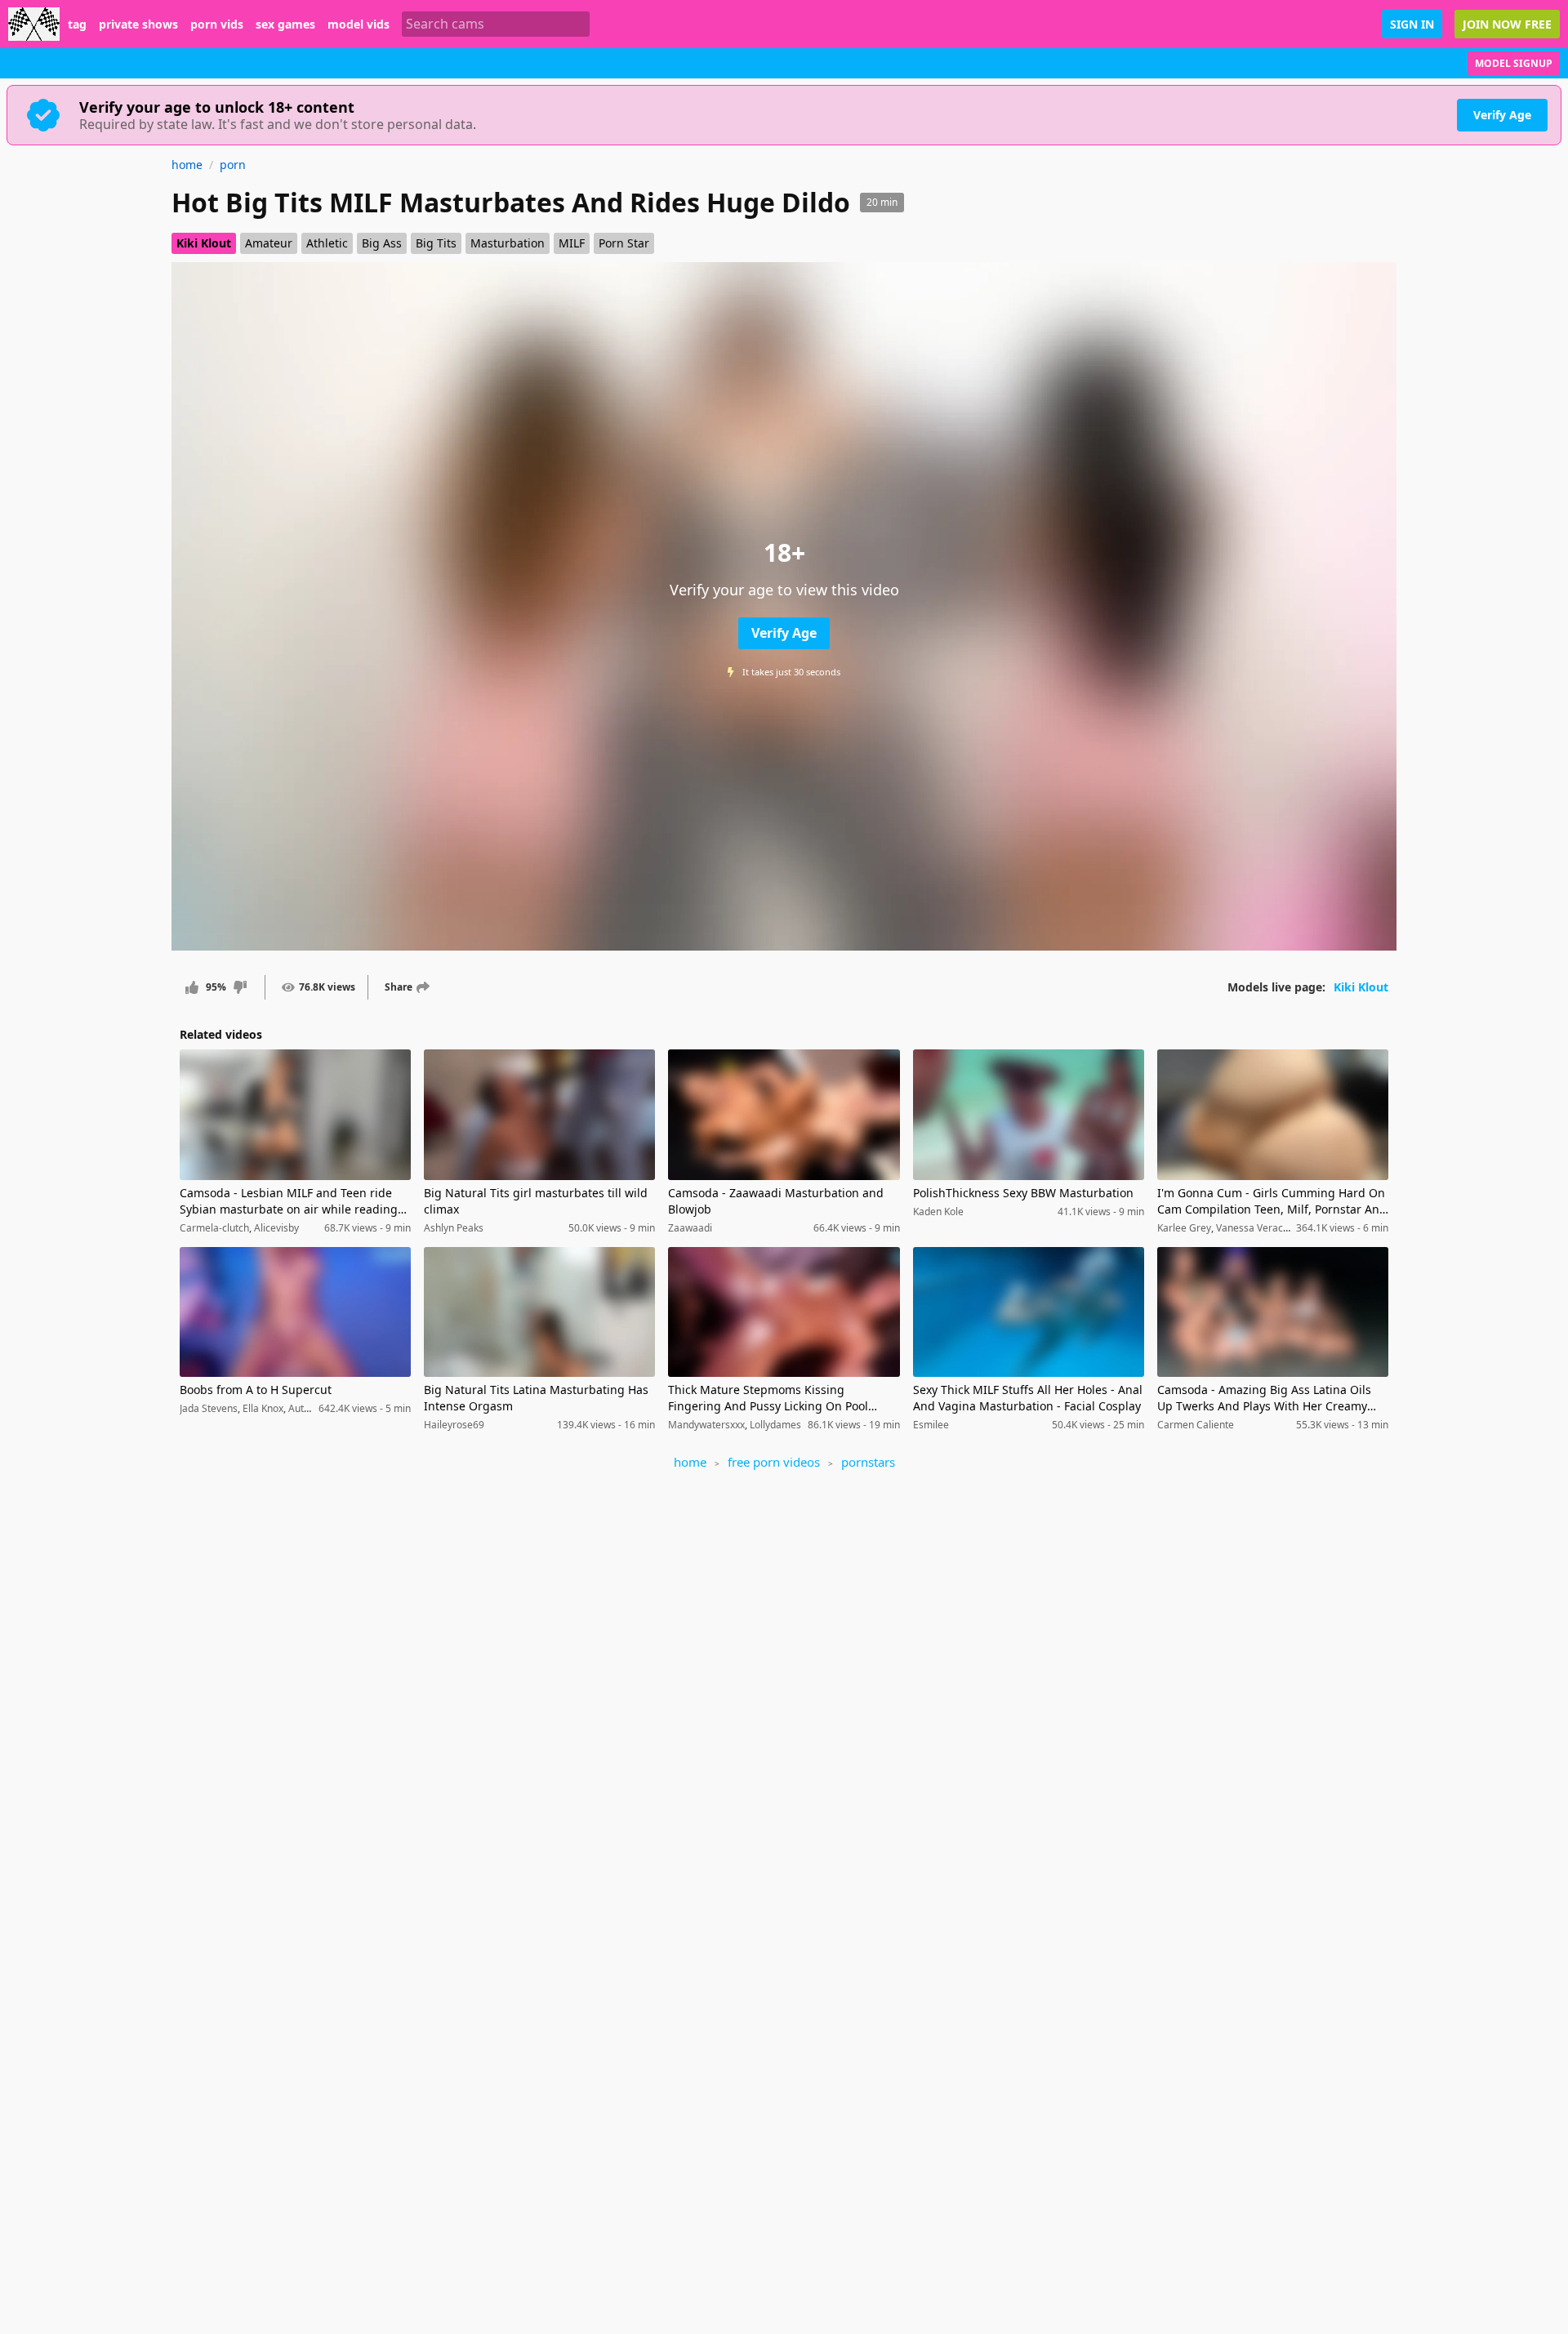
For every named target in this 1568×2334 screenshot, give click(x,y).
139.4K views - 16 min (606, 1425)
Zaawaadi (690, 1228)
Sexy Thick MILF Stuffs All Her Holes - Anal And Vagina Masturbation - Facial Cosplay (1028, 1398)
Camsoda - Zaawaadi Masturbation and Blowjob (776, 1201)
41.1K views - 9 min (1101, 1212)
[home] (34, 24)
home (187, 165)
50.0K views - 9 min (612, 1228)
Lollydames (775, 1425)
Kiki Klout (204, 243)
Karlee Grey (1184, 1228)
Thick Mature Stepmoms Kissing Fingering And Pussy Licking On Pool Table (768, 1398)
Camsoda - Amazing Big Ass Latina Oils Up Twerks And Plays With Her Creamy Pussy (1264, 1398)
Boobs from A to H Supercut (256, 1390)
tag (77, 24)
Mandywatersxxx (706, 1425)
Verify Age (1502, 115)
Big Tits (436, 243)
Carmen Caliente (1196, 1425)
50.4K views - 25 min (1098, 1425)
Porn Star (624, 243)
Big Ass (382, 243)
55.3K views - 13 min (1342, 1425)
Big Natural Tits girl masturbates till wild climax (536, 1201)
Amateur (269, 243)
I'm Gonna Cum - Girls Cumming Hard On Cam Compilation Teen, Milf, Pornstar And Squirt (1272, 1201)
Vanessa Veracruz (1257, 1228)
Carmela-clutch (214, 1228)
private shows (138, 24)
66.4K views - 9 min (857, 1228)
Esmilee (931, 1425)
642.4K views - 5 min (365, 1409)
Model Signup (1514, 63)
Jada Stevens (209, 1408)
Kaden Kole (938, 1212)
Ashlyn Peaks (454, 1228)
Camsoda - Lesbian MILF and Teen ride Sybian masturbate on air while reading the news (289, 1201)
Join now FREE (1507, 24)
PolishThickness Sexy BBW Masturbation (1023, 1193)
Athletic (327, 243)
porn (233, 165)
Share (399, 987)
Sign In (1412, 24)
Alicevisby (276, 1228)
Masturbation (508, 243)
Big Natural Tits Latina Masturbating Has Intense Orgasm (536, 1398)
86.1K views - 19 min (854, 1425)
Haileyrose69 (454, 1425)
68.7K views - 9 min (367, 1228)
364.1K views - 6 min (1342, 1228)
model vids (359, 24)
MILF (572, 243)
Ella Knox (263, 1408)
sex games (285, 24)
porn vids (217, 24)
